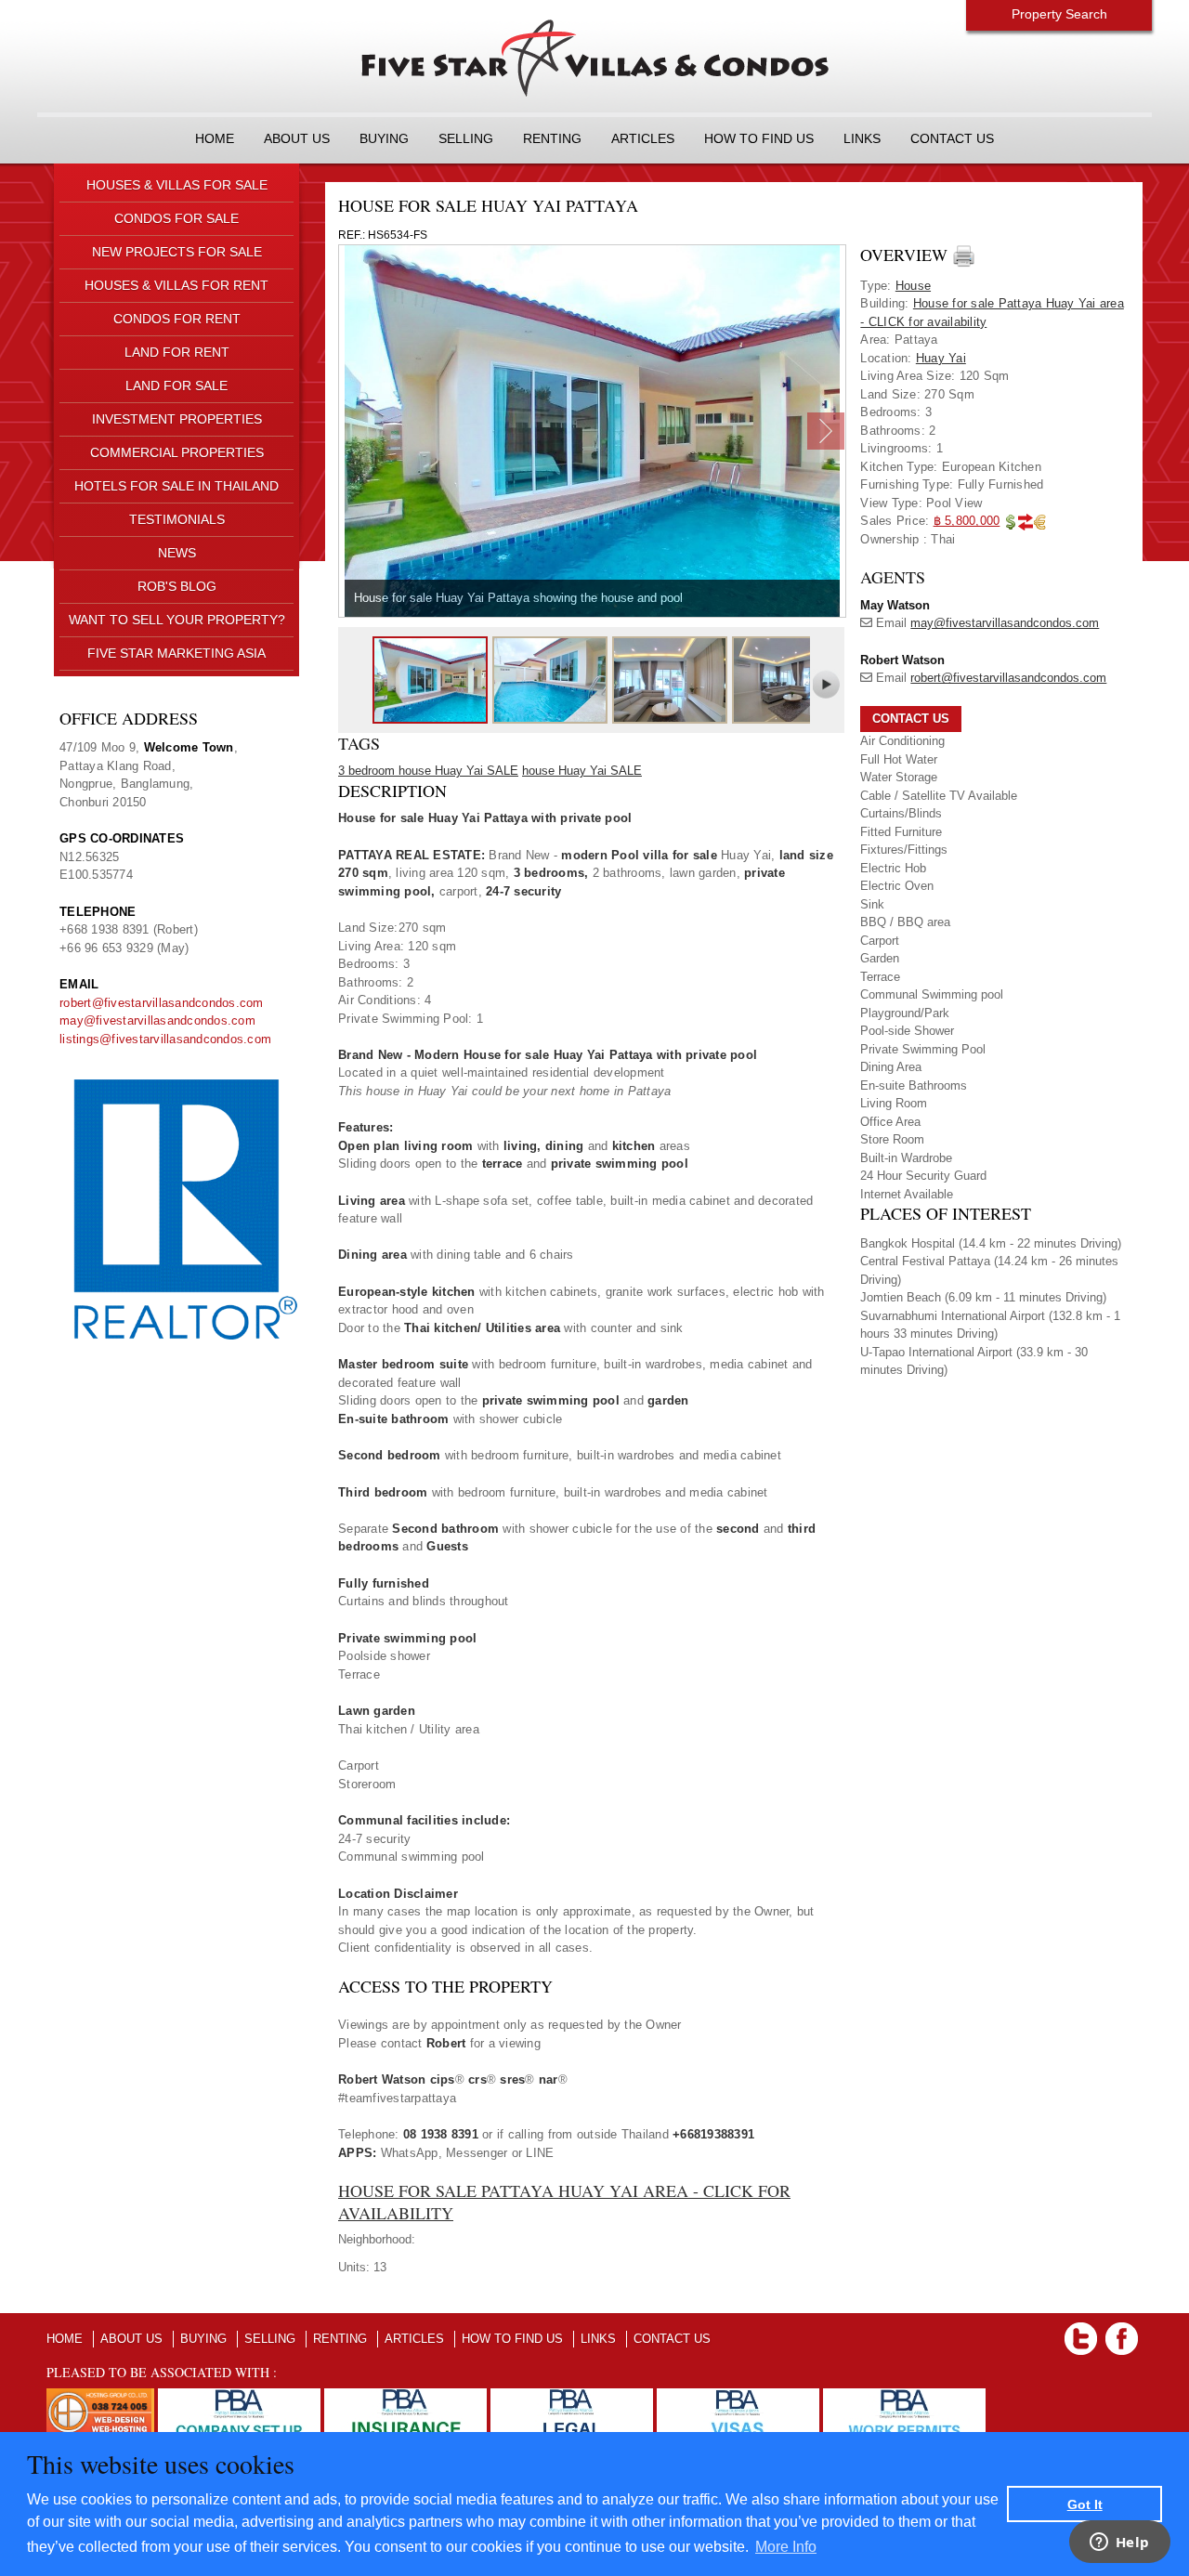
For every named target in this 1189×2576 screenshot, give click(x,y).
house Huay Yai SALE (582, 771)
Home (215, 138)
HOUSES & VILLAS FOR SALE (177, 185)
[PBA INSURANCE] (405, 2397)
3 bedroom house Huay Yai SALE (428, 771)
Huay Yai (941, 358)
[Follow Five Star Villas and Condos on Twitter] (1081, 2331)
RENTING (552, 138)
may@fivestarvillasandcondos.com (157, 1020)
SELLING (466, 138)
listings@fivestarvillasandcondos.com (165, 1039)
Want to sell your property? (177, 620)
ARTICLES (643, 138)
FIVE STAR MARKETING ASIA (176, 653)
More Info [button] (786, 2547)
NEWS (177, 553)
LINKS (862, 138)
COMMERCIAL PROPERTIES (177, 452)
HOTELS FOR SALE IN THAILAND (176, 486)
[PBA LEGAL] (572, 2397)
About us (297, 138)
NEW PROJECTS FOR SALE (177, 252)
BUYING (384, 138)
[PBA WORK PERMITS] (904, 2397)
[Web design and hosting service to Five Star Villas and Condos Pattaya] (100, 2397)
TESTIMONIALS (177, 519)
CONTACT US (952, 138)
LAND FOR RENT (177, 352)
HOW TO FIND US (759, 138)
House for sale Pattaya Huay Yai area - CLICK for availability (564, 2201)
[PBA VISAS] (738, 2397)
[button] (911, 719)
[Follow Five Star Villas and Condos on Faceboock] (1122, 2331)
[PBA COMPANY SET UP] (239, 2397)
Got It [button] (1085, 2504)
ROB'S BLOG (177, 586)
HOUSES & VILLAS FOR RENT (176, 285)
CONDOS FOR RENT (177, 319)
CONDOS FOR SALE (176, 218)
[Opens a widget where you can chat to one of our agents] (1119, 2543)
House (913, 286)
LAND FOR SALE (176, 386)
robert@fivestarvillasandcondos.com (162, 1003)
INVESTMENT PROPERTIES (177, 419)
